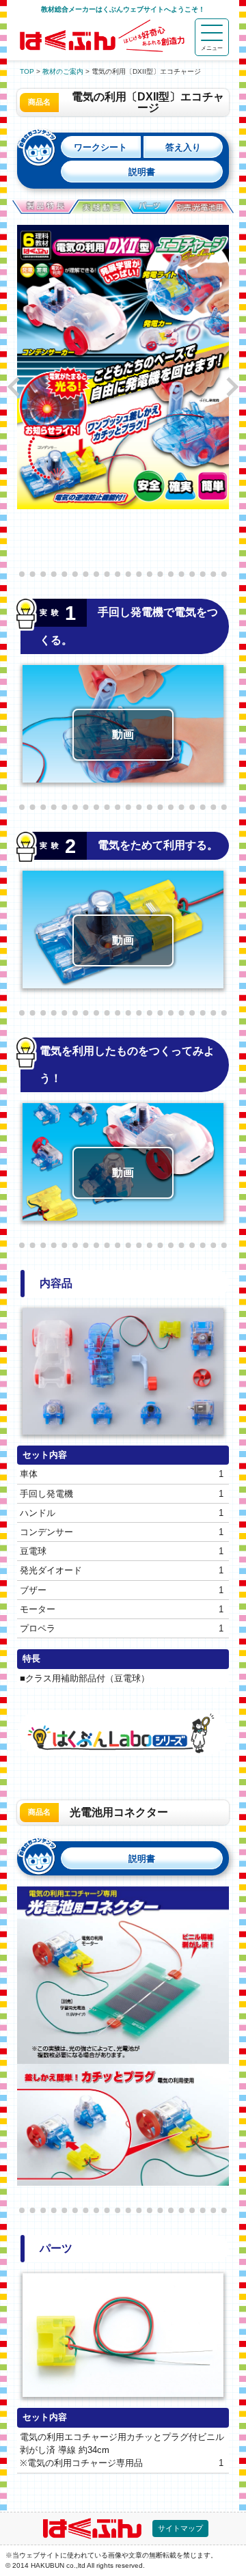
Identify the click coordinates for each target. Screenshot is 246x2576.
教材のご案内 (63, 71)
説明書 (142, 172)
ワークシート (100, 147)
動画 (123, 734)
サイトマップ (180, 2528)
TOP (27, 71)
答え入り (183, 147)
